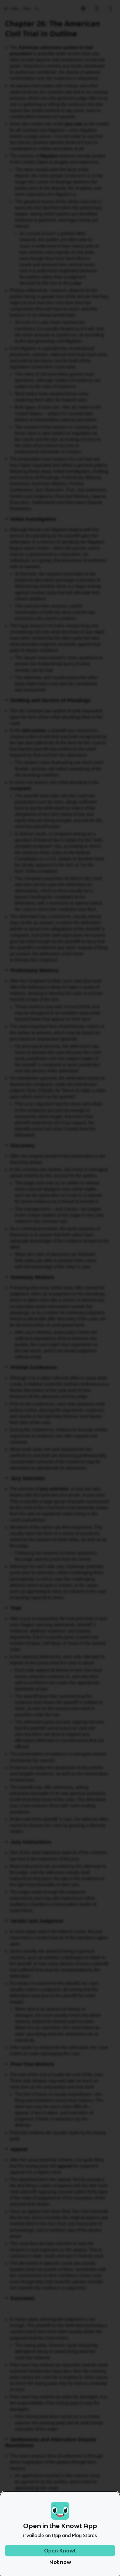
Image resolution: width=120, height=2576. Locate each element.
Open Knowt (60, 2551)
